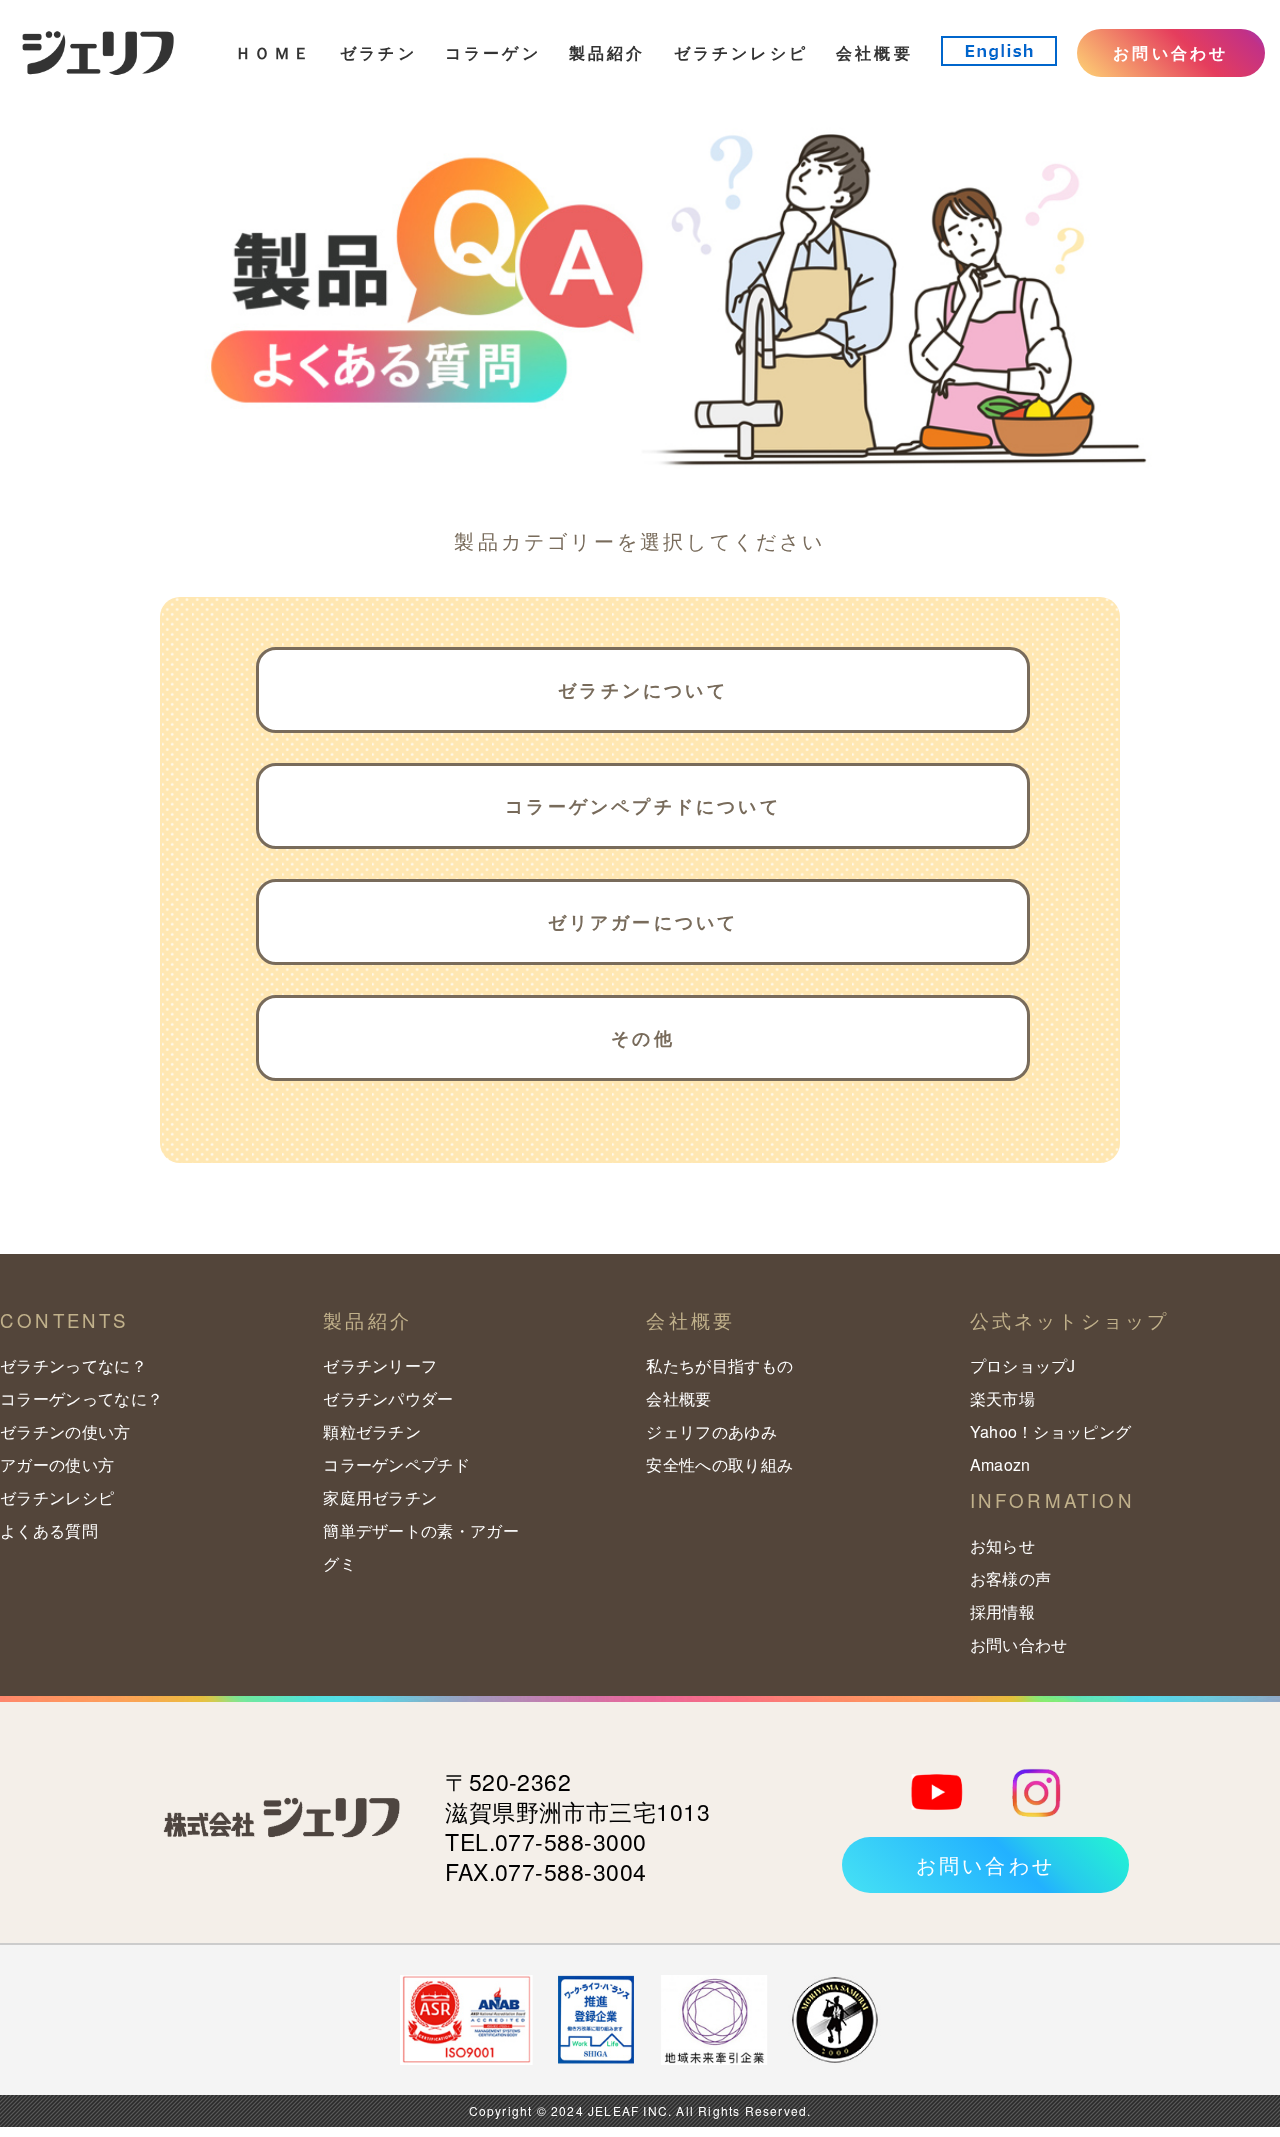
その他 (643, 1038)
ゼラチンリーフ (380, 1365)
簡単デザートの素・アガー (421, 1530)
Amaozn (1000, 1464)
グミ (339, 1563)
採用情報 (1002, 1611)
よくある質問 (49, 1530)
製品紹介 (607, 52)
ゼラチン (378, 52)
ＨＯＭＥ (273, 52)
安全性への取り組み (719, 1464)
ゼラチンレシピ (741, 52)
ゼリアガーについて (643, 922)
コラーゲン (493, 52)
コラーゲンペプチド (396, 1464)
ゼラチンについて (643, 690)
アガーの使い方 (57, 1464)
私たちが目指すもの (719, 1365)
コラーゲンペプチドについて (643, 806)
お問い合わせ (1170, 52)
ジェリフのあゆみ (711, 1431)
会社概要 (874, 52)
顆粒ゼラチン (372, 1431)
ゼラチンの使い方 (65, 1431)
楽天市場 (1002, 1398)
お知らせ (1002, 1545)
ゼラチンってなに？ (73, 1365)
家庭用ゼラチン (380, 1497)
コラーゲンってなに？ (81, 1398)
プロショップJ (1023, 1365)
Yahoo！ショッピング (1051, 1431)
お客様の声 (1011, 1578)
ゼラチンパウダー (388, 1398)
